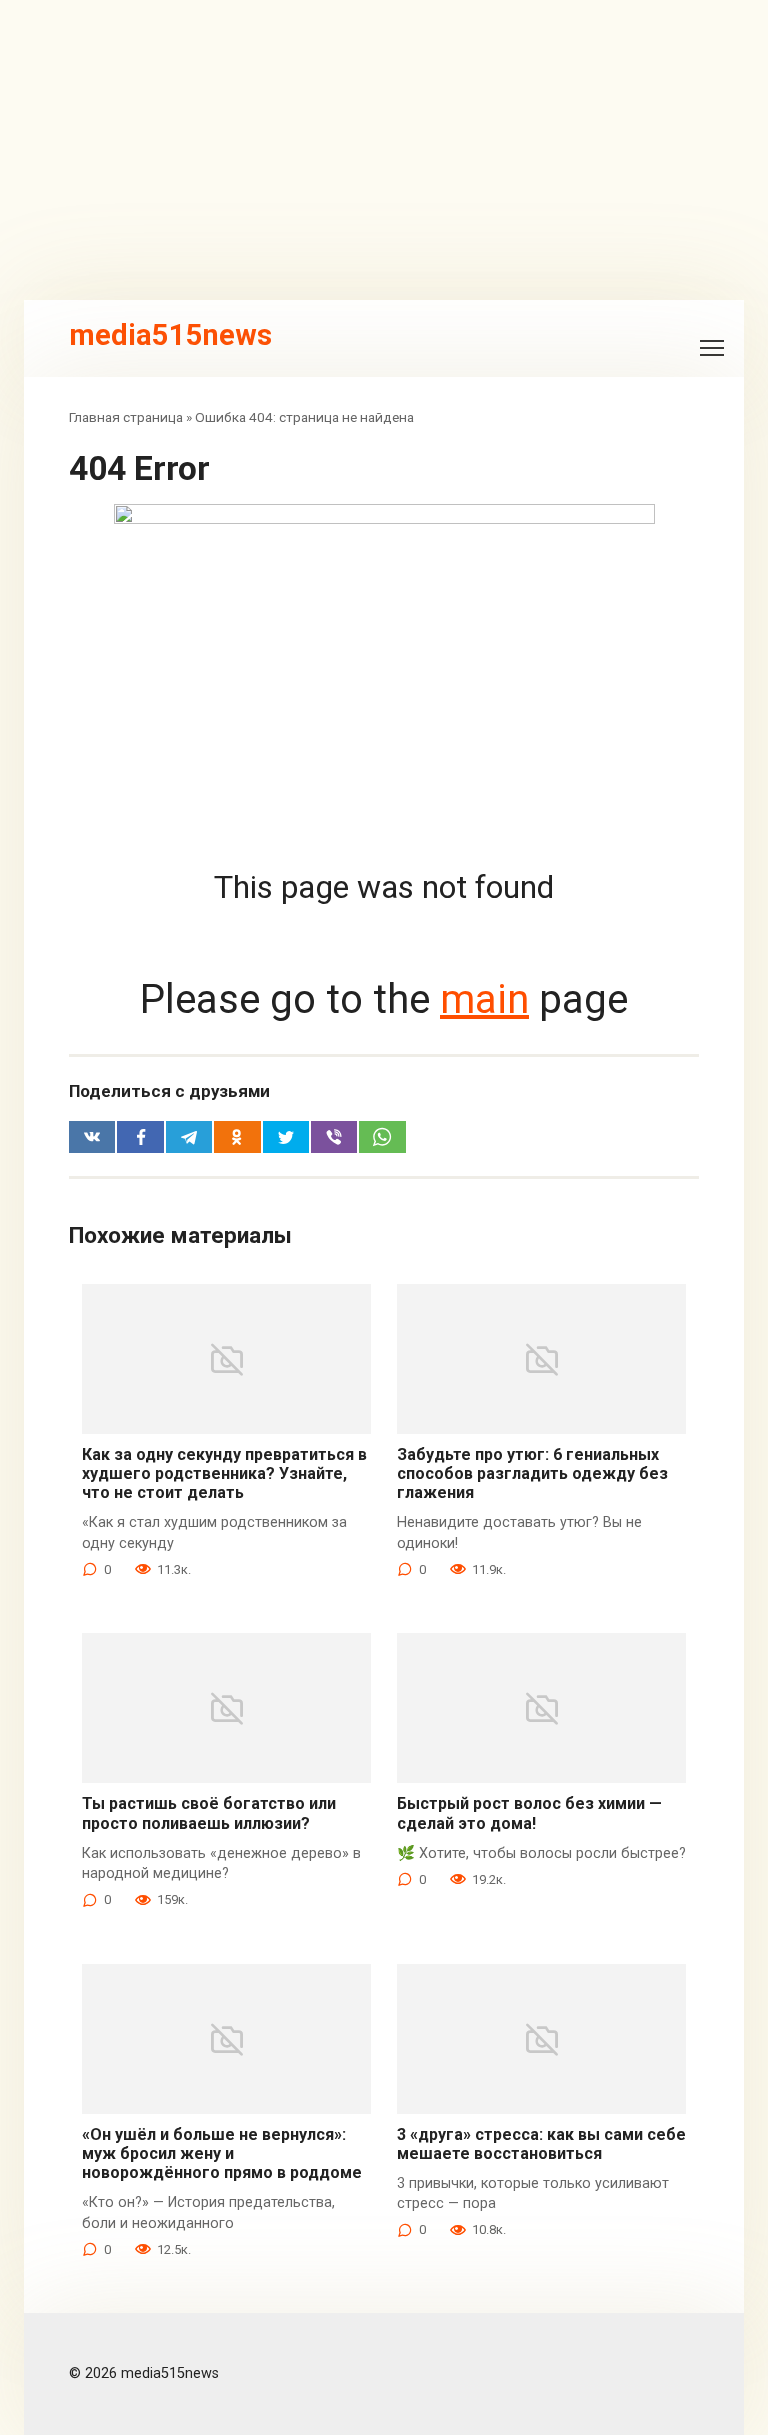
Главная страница (126, 417)
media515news (170, 335)
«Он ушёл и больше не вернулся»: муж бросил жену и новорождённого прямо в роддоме (222, 2153)
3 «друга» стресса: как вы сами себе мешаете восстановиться (541, 2144)
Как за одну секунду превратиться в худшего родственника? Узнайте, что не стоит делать (224, 1473)
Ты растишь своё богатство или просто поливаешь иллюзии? (209, 1813)
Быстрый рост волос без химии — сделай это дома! (529, 1813)
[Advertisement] (384, 150)
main (484, 999)
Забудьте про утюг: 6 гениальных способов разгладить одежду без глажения (532, 1473)
